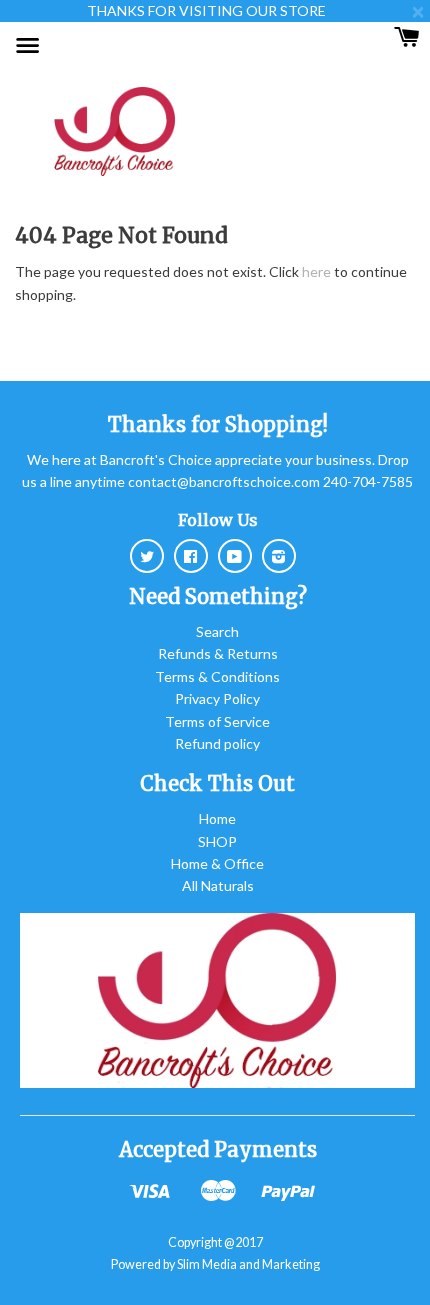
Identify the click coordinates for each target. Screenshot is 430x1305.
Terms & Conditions (217, 676)
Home (217, 818)
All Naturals (218, 885)
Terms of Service (217, 721)
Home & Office (217, 863)
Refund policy (217, 743)
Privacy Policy (217, 698)
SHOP (217, 841)
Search (217, 631)
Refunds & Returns (218, 653)
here (316, 271)
